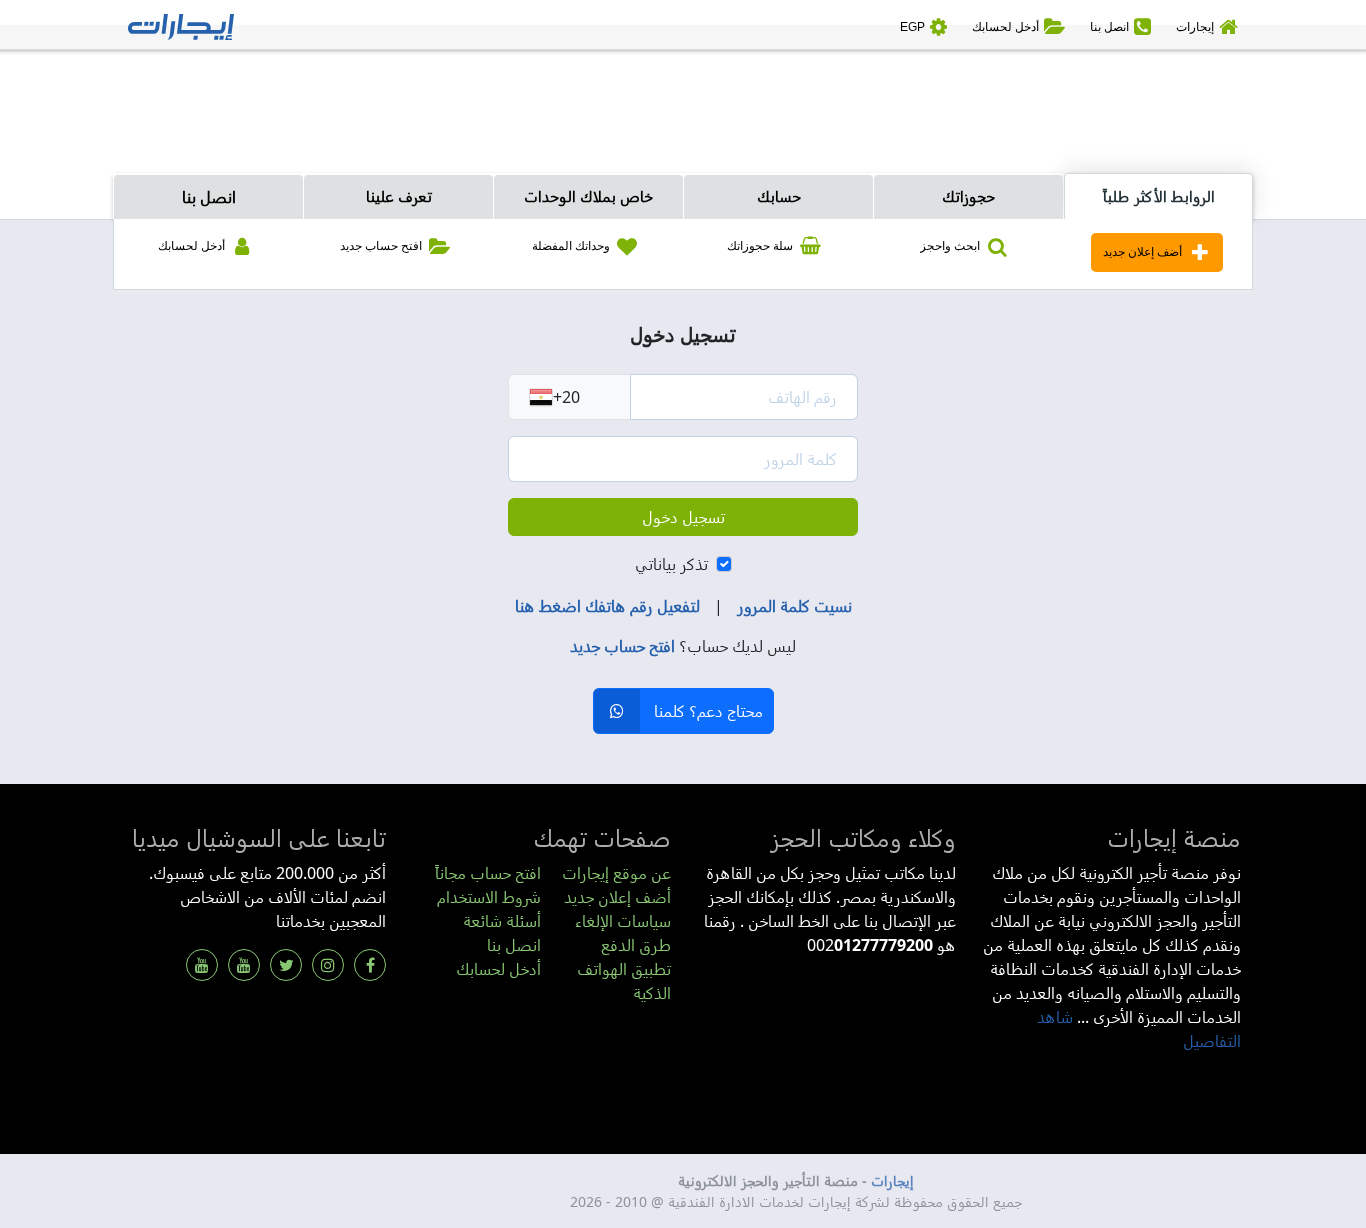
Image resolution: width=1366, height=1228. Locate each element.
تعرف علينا (399, 196)
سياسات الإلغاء (623, 921)
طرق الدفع (636, 945)
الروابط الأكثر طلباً (1159, 196)
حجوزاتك (968, 196)
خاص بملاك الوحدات (588, 196)
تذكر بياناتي (671, 564)
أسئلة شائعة (502, 921)
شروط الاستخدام (489, 897)
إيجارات (892, 1180)
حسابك (779, 196)
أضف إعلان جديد (617, 897)
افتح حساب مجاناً (488, 873)
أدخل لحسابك (498, 969)
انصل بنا (209, 197)
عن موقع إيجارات (616, 873)
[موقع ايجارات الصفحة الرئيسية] (181, 25)
